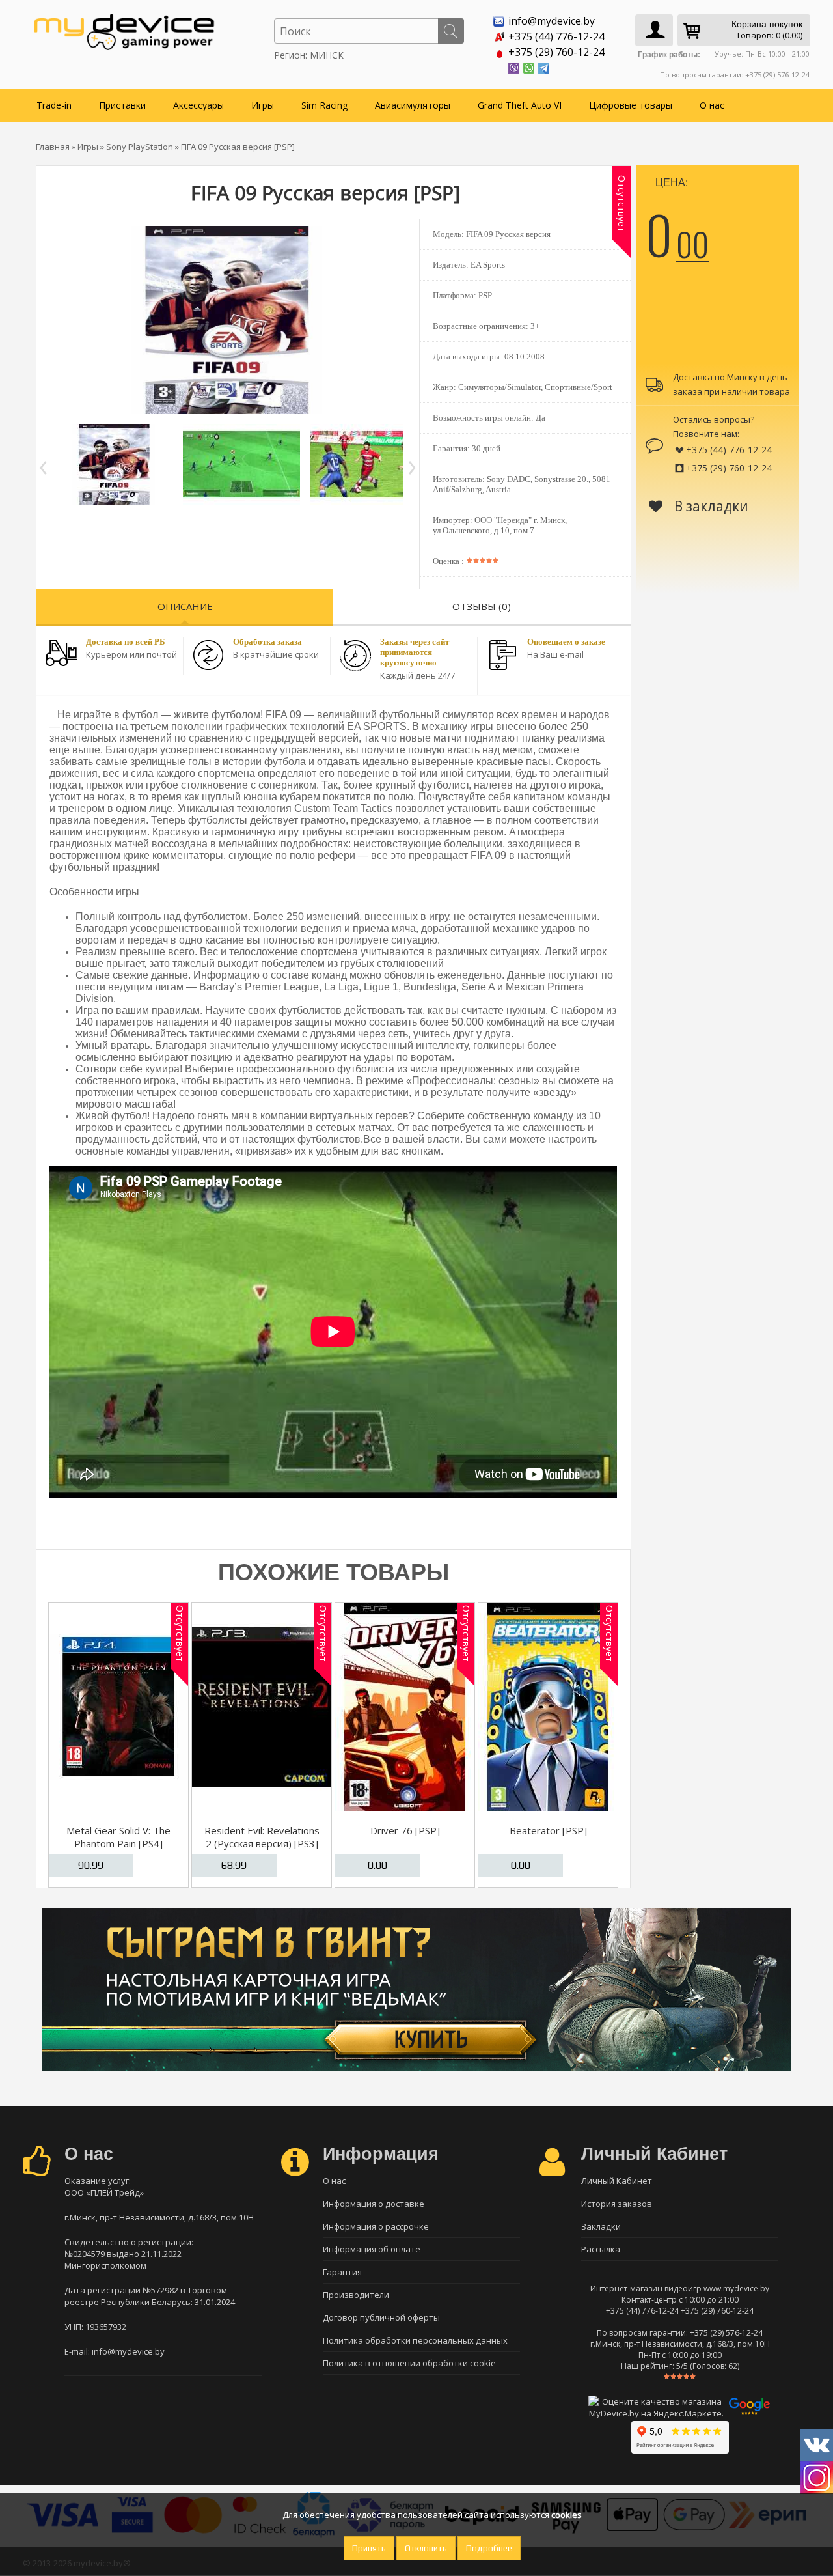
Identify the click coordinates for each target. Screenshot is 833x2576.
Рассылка (601, 2249)
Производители (356, 2295)
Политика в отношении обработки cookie (409, 2363)
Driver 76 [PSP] (405, 1830)
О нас (712, 105)
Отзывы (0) (482, 606)
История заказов (617, 2204)
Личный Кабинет (617, 2181)
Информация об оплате (372, 2249)
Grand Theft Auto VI (520, 105)
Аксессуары (198, 105)
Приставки (122, 105)
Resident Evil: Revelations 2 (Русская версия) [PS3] (262, 1837)
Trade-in (54, 105)
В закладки (710, 506)
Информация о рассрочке (376, 2226)
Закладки (601, 2226)
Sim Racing (324, 105)
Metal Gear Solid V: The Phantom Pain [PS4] (118, 1837)
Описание (185, 606)
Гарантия (342, 2272)
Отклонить (426, 2548)
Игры (263, 105)
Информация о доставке (374, 2204)
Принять (369, 2548)
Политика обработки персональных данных (415, 2340)
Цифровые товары (631, 105)
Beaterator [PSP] (548, 1830)
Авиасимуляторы (413, 105)
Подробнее (489, 2548)
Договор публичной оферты (381, 2317)
